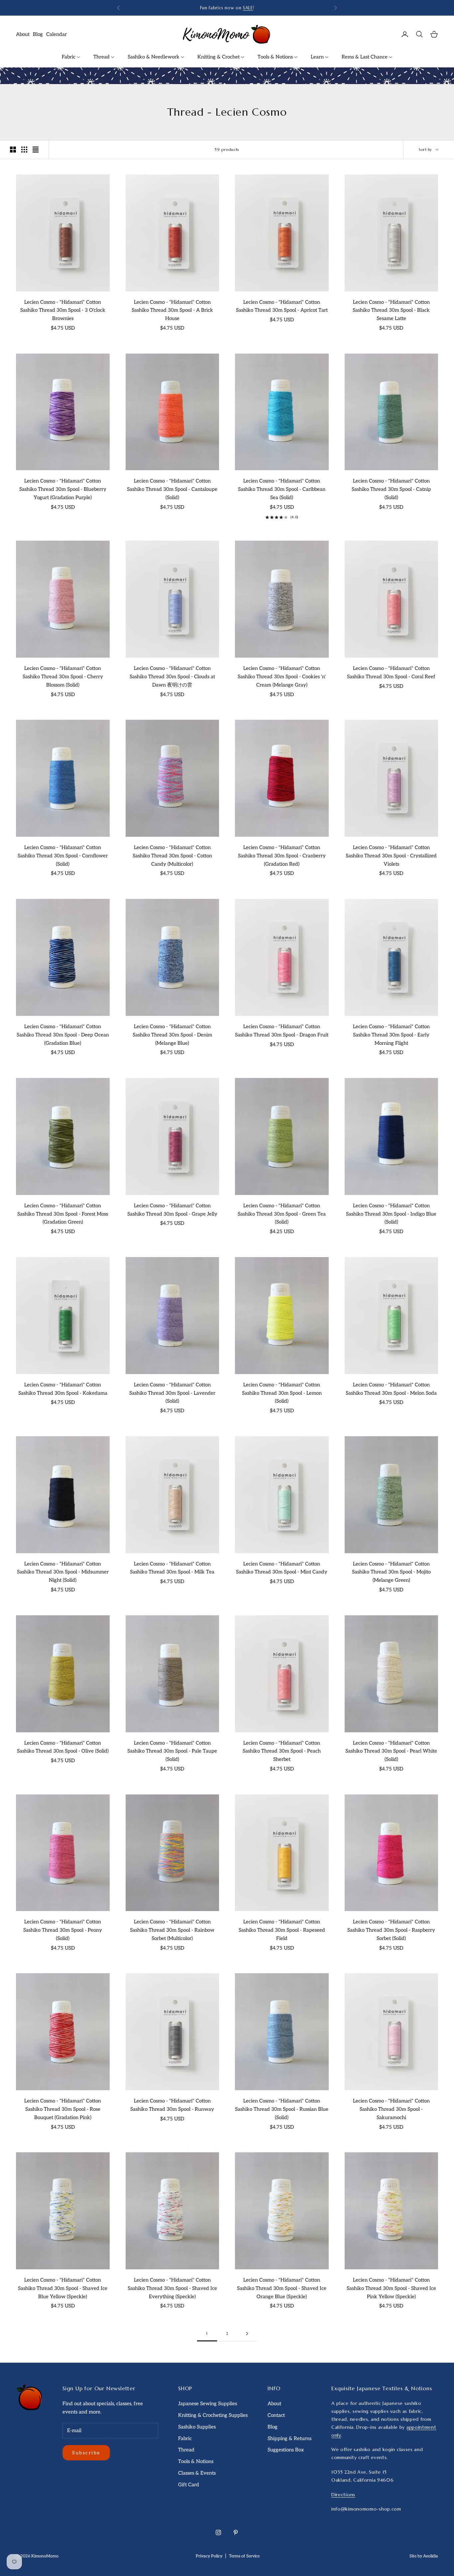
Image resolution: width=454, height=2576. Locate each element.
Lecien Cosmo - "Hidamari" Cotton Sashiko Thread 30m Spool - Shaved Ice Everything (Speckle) (172, 2288)
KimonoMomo (45, 2556)
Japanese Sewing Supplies (208, 2404)
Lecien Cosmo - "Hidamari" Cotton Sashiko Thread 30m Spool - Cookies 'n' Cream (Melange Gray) (282, 677)
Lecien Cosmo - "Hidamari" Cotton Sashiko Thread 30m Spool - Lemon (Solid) (282, 1393)
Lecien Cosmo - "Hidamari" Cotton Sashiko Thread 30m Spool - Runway (172, 2105)
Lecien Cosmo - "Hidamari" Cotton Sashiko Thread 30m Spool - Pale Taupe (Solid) (172, 1751)
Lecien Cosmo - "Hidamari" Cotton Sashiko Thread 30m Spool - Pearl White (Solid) (391, 1751)
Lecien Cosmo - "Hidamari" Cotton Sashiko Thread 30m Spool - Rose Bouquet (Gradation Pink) (63, 2109)
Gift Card (189, 2485)
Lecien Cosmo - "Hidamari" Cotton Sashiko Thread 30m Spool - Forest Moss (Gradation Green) (63, 1214)
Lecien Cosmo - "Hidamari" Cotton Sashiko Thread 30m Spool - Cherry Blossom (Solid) (63, 677)
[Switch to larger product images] (13, 150)
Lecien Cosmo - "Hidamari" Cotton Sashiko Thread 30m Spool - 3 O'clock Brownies (63, 310)
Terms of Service (244, 2556)
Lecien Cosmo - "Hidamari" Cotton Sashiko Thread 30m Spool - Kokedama (63, 1389)
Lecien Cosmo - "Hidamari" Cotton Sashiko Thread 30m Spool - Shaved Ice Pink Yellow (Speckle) (391, 2288)
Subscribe (86, 2453)
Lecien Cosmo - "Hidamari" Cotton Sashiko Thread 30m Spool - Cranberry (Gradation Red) (282, 856)
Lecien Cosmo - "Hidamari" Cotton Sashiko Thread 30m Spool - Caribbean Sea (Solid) (282, 489)
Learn (318, 57)
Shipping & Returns (289, 2438)
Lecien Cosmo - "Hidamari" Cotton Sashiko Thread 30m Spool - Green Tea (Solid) (282, 1214)
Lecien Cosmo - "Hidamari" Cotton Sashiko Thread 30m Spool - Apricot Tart (282, 306)
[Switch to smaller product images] (24, 150)
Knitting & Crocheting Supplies (213, 2415)
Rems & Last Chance (365, 57)
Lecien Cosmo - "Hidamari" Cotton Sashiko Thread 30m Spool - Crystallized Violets (391, 856)
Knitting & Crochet (219, 57)
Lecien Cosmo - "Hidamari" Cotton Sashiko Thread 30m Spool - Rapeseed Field (282, 1930)
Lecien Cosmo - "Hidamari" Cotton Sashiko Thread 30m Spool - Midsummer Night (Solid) (63, 1572)
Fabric (69, 57)
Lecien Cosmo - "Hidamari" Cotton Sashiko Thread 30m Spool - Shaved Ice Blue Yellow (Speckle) (63, 2288)
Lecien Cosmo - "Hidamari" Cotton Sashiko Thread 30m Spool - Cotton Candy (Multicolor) (172, 856)
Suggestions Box (286, 2450)
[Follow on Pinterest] (236, 2532)
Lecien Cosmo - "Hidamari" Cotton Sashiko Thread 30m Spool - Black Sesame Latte (391, 310)
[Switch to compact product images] (36, 150)
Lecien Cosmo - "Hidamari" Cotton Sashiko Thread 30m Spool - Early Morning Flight (391, 1035)
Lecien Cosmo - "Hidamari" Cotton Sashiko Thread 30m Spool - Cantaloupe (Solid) (172, 489)
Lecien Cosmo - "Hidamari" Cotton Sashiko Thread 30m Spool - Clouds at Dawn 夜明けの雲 (172, 677)
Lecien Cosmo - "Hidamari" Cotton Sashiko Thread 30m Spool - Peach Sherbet (282, 1751)
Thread (102, 57)
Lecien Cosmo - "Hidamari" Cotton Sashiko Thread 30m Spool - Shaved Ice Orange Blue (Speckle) (282, 2288)
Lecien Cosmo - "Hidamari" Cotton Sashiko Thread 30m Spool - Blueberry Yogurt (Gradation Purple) (63, 489)
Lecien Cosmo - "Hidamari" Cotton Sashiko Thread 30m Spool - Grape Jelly (172, 1210)
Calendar (57, 34)
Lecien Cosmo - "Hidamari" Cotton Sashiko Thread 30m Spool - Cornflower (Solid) (63, 856)
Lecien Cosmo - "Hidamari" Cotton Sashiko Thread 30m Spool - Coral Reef (391, 672)
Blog (38, 34)
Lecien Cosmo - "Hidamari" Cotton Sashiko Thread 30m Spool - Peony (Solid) (63, 1930)
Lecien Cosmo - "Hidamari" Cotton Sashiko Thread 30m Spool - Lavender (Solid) (172, 1393)
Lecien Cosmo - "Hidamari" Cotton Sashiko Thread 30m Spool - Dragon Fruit (282, 1031)
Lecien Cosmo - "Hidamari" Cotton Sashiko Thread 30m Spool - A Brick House (172, 310)
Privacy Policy (209, 2556)
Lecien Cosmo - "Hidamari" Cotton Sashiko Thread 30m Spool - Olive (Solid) (63, 1747)
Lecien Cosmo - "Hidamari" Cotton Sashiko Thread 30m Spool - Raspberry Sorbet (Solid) (391, 1930)
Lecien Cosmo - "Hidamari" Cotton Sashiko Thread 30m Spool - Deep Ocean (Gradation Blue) (63, 1035)
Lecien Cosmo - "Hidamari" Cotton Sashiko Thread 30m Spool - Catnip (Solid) (391, 489)
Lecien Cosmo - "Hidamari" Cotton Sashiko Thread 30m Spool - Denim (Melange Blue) (172, 1035)
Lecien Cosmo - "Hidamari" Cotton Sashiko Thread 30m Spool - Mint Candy (282, 1568)
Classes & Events (197, 2473)
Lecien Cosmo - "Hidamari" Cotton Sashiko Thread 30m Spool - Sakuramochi (391, 2109)
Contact (276, 2415)
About (23, 34)
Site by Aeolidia (424, 2556)
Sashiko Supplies (197, 2427)
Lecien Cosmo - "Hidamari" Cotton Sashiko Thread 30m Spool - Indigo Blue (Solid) (391, 1214)
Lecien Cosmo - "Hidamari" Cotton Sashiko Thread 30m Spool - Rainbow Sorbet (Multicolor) (172, 1930)
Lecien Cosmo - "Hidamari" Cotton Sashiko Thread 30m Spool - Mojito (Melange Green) (391, 1572)
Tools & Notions (276, 57)
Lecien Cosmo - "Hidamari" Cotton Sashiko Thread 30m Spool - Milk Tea (172, 1568)
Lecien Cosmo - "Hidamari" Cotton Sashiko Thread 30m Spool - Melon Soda (391, 1389)
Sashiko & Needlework (154, 57)
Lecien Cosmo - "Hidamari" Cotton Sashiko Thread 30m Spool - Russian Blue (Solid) (282, 2109)
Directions (343, 2495)
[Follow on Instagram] (218, 2532)
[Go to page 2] (247, 2334)
